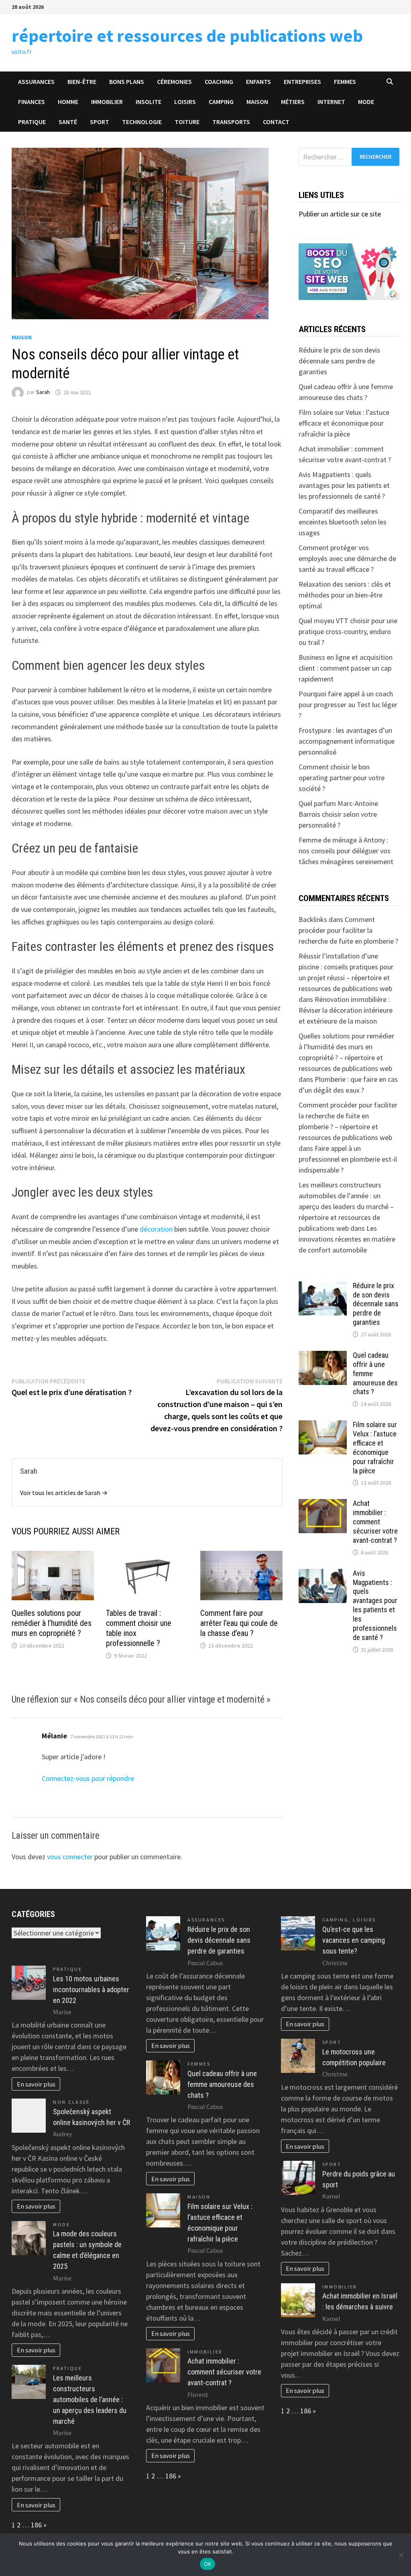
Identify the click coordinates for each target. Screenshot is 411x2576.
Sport (100, 122)
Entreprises (302, 82)
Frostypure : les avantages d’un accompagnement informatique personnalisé (347, 741)
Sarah (43, 392)
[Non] (401, 2555)
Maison (257, 102)
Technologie (142, 122)
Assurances (36, 82)
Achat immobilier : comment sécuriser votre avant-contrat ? (375, 1522)
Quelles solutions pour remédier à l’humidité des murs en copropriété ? (52, 1623)
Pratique (32, 122)
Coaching (219, 82)
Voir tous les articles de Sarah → (64, 1493)
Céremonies (174, 82)
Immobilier (107, 102)
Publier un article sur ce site (340, 214)
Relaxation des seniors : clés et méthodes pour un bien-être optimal (345, 595)
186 (36, 2525)
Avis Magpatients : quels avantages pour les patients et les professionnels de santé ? (344, 485)
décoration (156, 1229)
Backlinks (313, 919)
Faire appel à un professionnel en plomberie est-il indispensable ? (348, 1159)
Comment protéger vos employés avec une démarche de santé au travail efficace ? (347, 558)
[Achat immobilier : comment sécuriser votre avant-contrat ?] (323, 1504)
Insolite (149, 102)
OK (208, 2564)
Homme (68, 102)
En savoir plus (36, 2084)
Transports (231, 122)
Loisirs (185, 102)
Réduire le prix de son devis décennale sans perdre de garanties (339, 361)
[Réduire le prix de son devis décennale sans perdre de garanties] (323, 1287)
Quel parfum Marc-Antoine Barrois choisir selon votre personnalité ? (338, 814)
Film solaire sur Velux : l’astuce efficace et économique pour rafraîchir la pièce (344, 423)
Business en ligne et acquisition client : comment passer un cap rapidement (346, 668)
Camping (221, 102)
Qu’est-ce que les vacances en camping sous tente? (354, 1940)
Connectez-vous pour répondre (88, 1778)
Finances (32, 102)
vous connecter (70, 1857)
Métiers (293, 102)
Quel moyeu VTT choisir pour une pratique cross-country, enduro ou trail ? (348, 631)
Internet (331, 102)
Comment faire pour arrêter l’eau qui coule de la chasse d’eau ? (239, 1623)
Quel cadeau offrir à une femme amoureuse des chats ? (222, 2084)
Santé (68, 122)
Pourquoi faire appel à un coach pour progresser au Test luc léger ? (348, 705)
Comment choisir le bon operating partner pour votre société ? (342, 778)
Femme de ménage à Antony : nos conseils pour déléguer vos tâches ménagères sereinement (346, 851)
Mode (366, 102)
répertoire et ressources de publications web (187, 36)
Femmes (345, 82)
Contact (276, 122)
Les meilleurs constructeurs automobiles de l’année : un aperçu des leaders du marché (90, 2400)
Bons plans (127, 82)
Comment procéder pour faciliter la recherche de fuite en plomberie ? (348, 930)
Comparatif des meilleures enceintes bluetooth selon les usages (343, 522)
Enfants (258, 82)
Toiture (187, 122)
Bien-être (82, 82)
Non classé (71, 2102)
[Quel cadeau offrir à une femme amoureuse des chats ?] (323, 1356)
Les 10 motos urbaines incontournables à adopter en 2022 (91, 1990)
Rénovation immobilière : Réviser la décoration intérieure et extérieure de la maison (346, 1010)
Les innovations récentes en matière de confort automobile (347, 1239)
